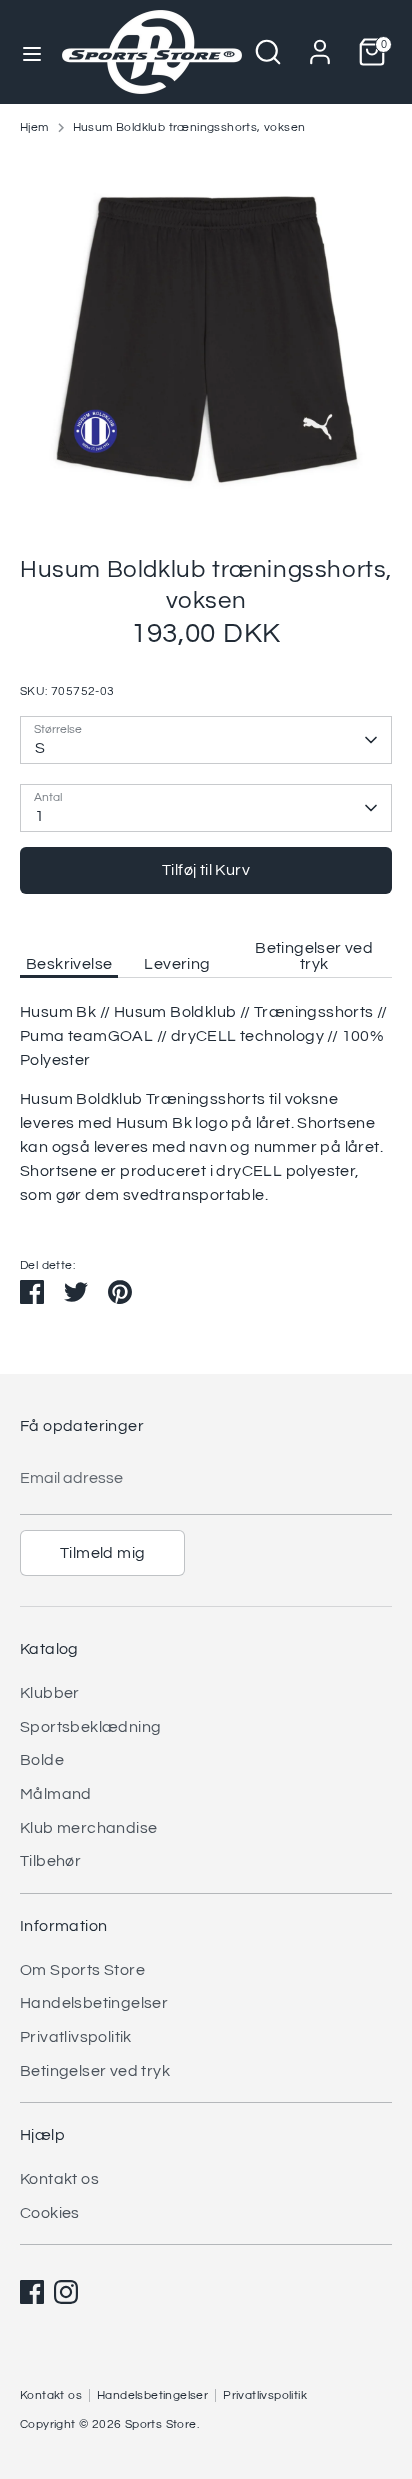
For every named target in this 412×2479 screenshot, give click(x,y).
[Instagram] (66, 2292)
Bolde (42, 1760)
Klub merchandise (88, 1828)
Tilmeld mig (102, 1553)
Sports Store (161, 2424)
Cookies (50, 2213)
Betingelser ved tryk (314, 956)
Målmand (56, 1794)
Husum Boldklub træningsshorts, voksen (189, 127)
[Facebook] (32, 2292)
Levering (177, 964)
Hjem (34, 127)
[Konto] (320, 44)
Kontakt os (59, 2179)
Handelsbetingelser (94, 2003)
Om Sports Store (82, 1970)
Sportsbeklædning (90, 1727)
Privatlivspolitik (76, 2037)
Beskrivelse (69, 964)
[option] (206, 338)
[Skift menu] (32, 52)
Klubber (50, 1693)
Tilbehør (50, 1861)
